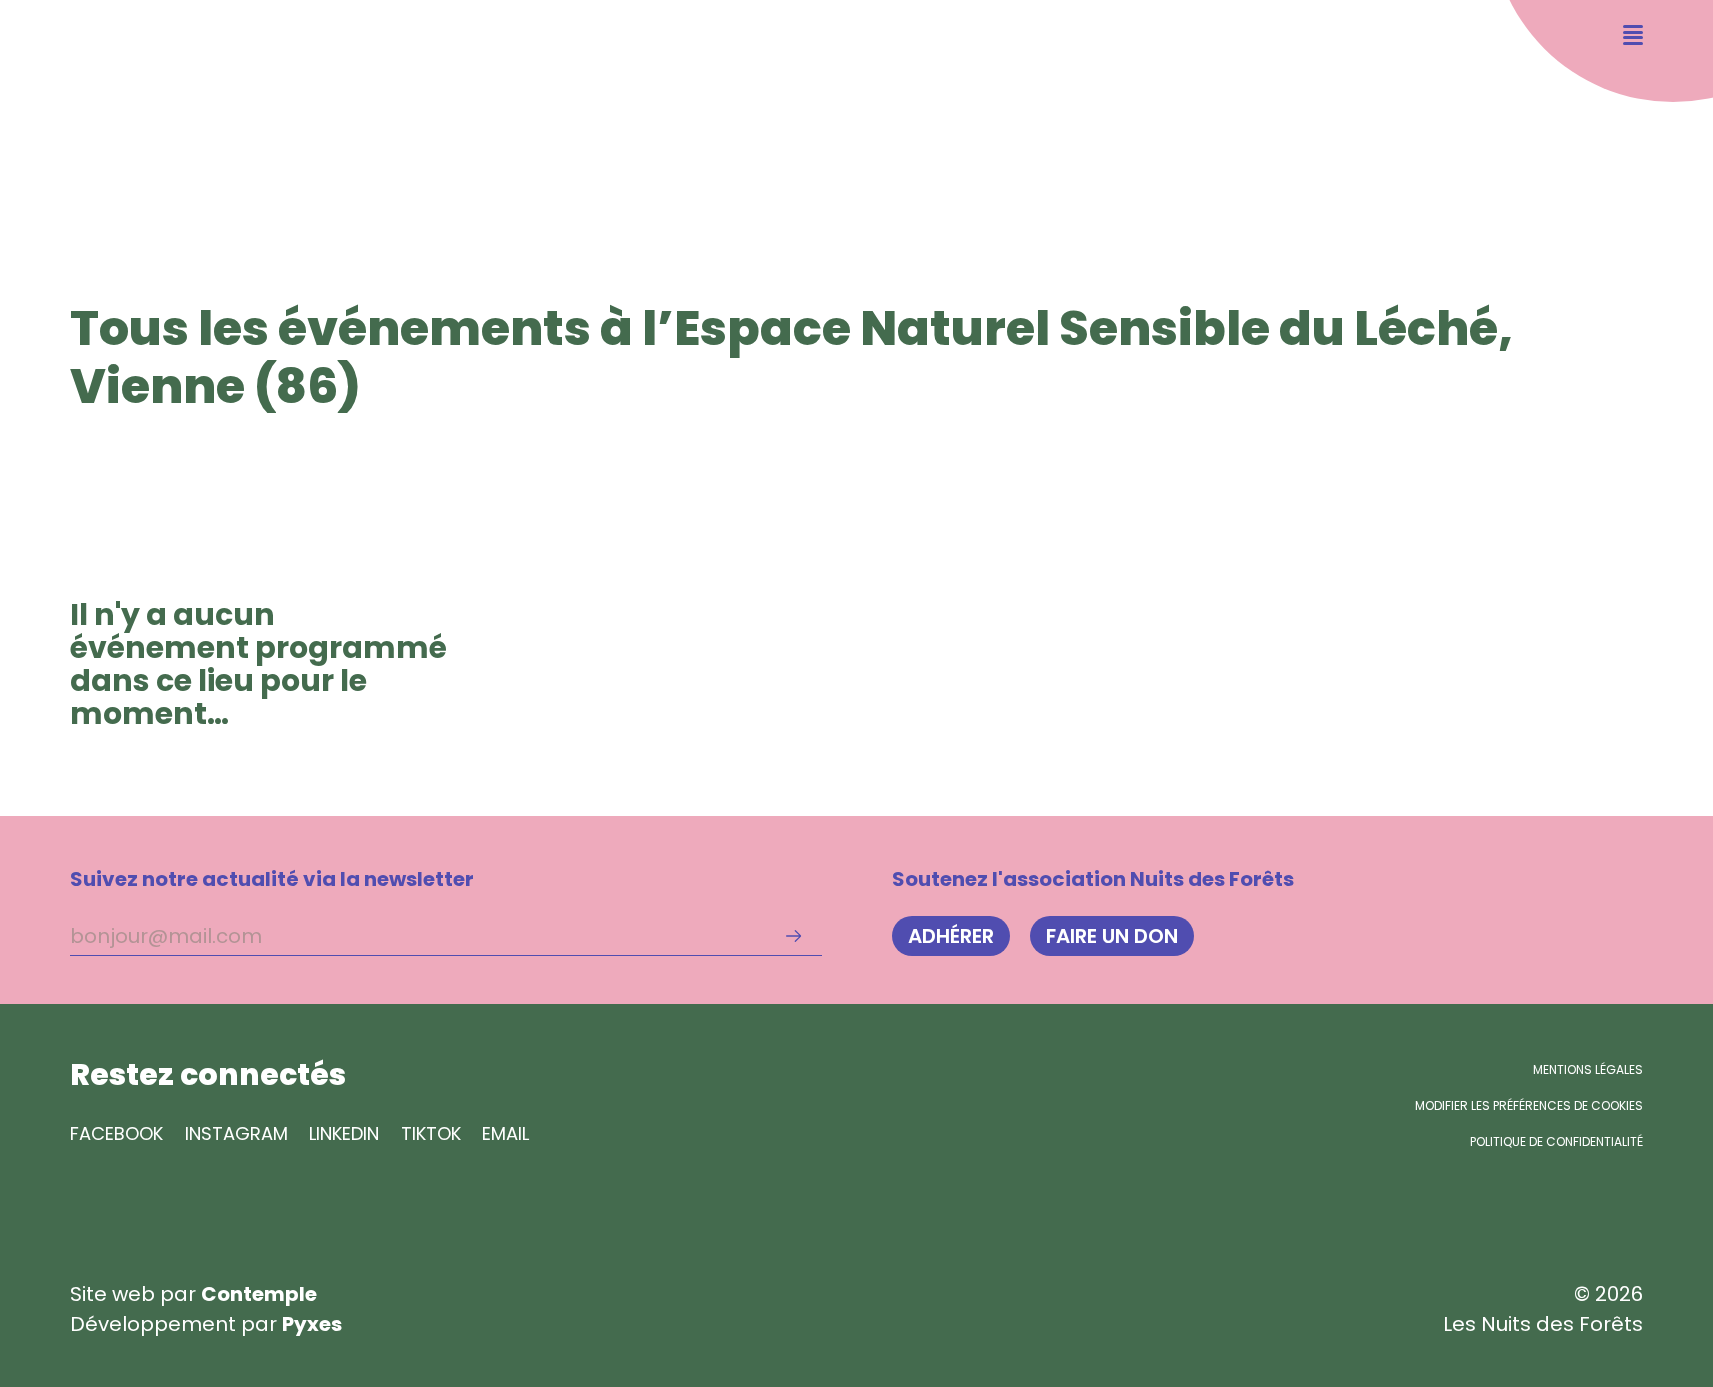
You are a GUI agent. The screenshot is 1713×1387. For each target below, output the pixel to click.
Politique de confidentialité (1556, 1141)
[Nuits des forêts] (100, 102)
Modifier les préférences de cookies (1529, 1105)
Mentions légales (1588, 1069)
